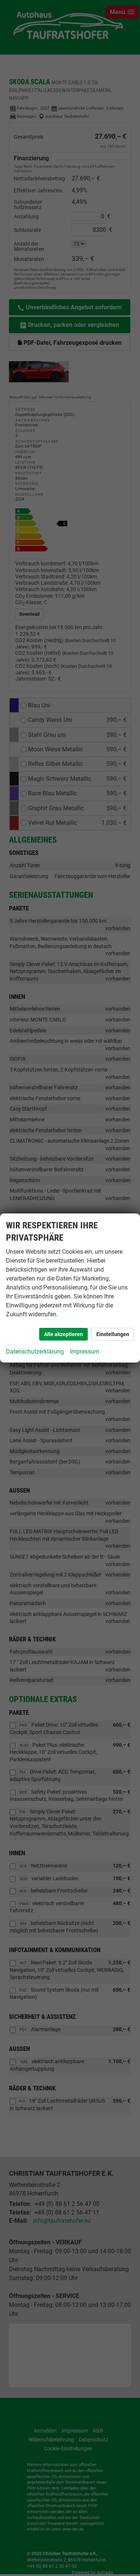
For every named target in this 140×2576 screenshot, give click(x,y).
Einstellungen (113, 1334)
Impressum (85, 1352)
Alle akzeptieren (63, 1334)
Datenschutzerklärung (35, 1352)
